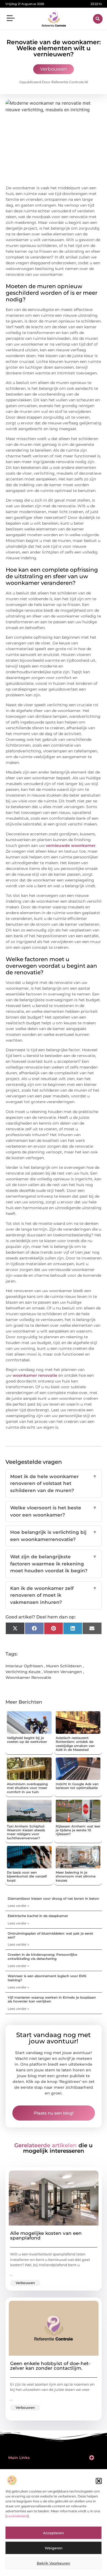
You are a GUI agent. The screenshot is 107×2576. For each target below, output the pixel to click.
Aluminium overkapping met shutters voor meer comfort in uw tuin (27, 1788)
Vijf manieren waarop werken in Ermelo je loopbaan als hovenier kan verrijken (52, 1999)
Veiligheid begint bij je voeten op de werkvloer (27, 1740)
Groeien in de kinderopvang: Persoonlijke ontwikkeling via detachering (42, 1956)
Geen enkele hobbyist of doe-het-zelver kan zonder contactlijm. (50, 2366)
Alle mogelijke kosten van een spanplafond (46, 2236)
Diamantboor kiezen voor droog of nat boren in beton (53, 1898)
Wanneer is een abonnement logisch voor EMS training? (47, 1978)
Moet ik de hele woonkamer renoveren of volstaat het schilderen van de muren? (54, 1483)
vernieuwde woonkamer (71, 845)
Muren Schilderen (64, 1666)
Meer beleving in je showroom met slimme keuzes (76, 1876)
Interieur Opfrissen (24, 1666)
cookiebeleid (17, 2516)
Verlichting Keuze (23, 1672)
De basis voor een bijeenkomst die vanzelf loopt (27, 1876)
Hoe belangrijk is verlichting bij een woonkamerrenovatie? (54, 1536)
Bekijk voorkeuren (54, 2563)
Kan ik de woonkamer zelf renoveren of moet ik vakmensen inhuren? (54, 1595)
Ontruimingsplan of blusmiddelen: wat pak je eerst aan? (50, 1935)
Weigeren (54, 2548)
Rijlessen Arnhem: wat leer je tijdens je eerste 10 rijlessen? (78, 1830)
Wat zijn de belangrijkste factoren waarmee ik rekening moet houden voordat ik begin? (54, 1564)
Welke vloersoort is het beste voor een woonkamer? (54, 1511)
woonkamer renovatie (35, 1375)
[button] (99, 2481)
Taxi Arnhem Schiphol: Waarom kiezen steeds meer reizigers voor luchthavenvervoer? (26, 1832)
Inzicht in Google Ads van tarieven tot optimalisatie (77, 1786)
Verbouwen (54, 69)
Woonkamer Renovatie (28, 1678)
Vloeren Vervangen (63, 1672)
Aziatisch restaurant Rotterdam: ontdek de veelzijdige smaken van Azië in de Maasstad (75, 1744)
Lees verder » (18, 1906)
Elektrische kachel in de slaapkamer (38, 1916)
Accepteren (54, 2533)
